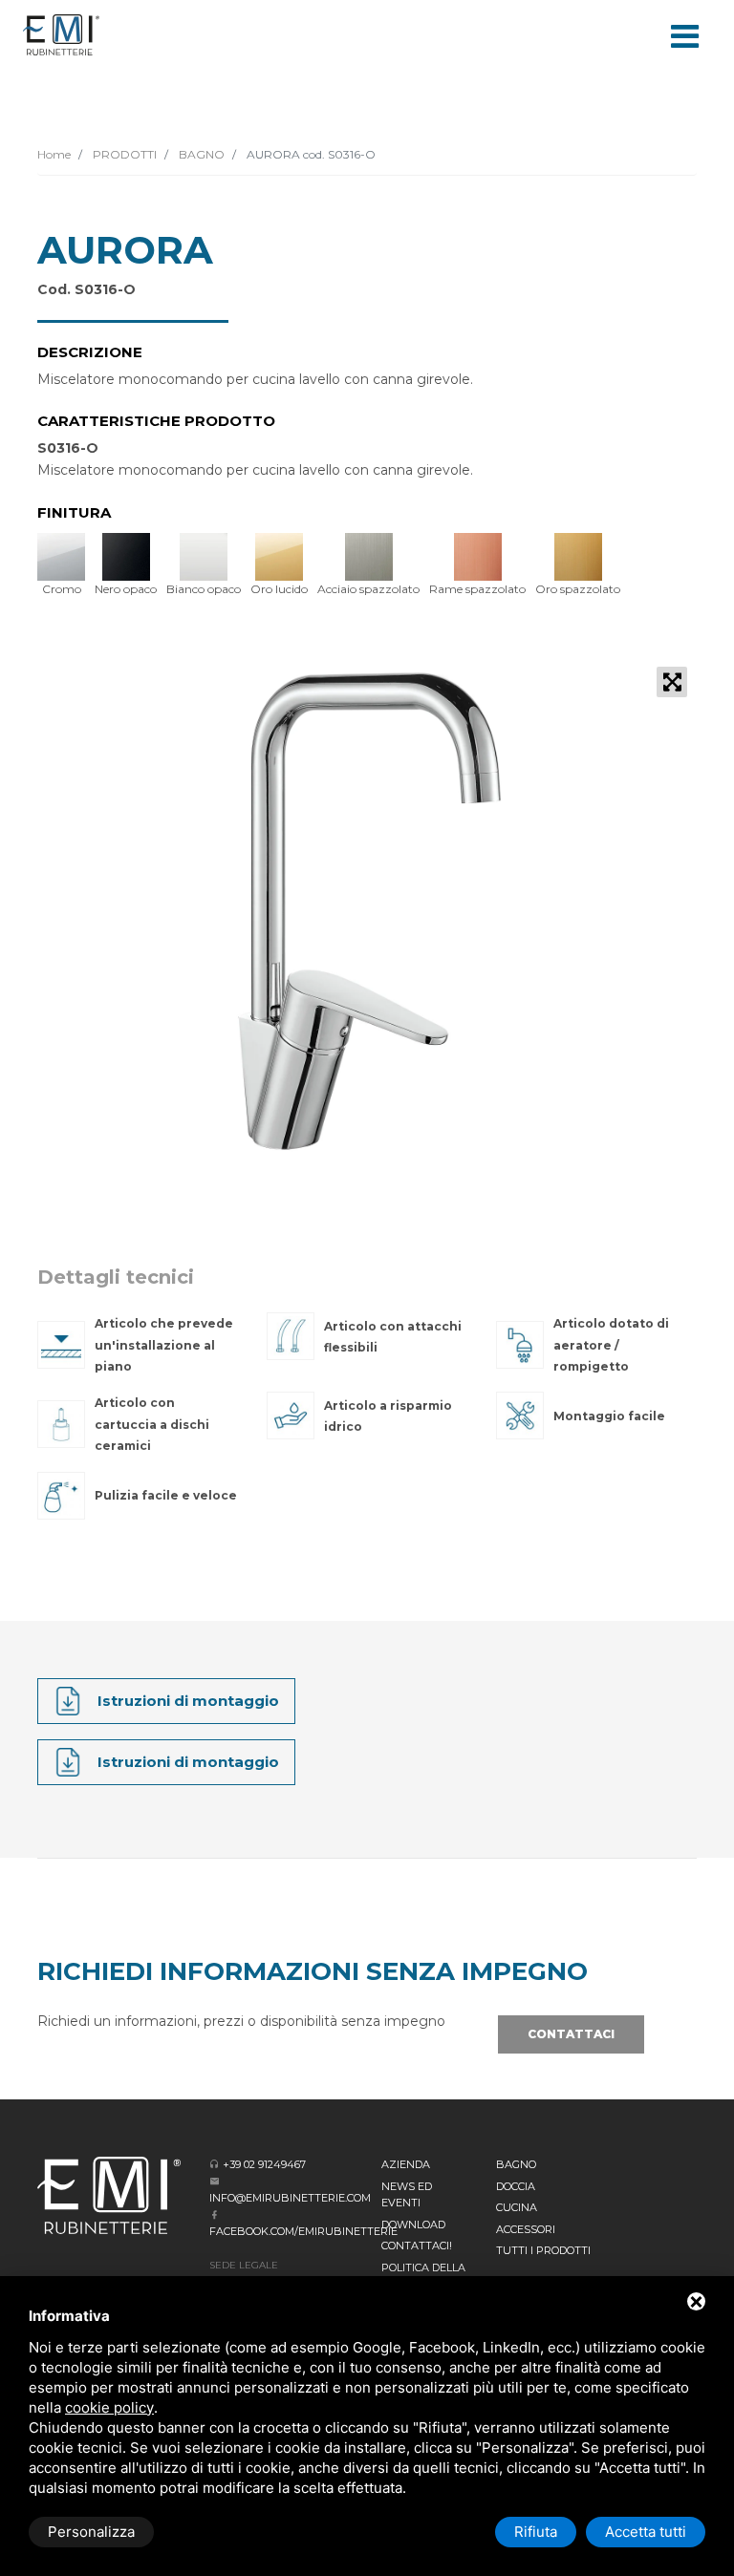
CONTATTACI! (417, 2246)
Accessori (526, 2229)
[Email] (215, 2181)
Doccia (516, 2186)
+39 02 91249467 (264, 2164)
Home (54, 154)
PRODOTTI (123, 154)
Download (413, 2225)
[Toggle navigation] (684, 34)
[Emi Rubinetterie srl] (61, 35)
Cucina (517, 2207)
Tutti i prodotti (543, 2250)
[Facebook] (215, 2214)
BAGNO (200, 154)
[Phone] (215, 2164)
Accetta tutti (646, 2532)
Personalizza (91, 2532)
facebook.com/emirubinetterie (303, 2231)
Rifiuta (536, 2532)
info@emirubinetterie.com (290, 2198)
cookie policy (109, 2407)
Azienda (406, 2164)
